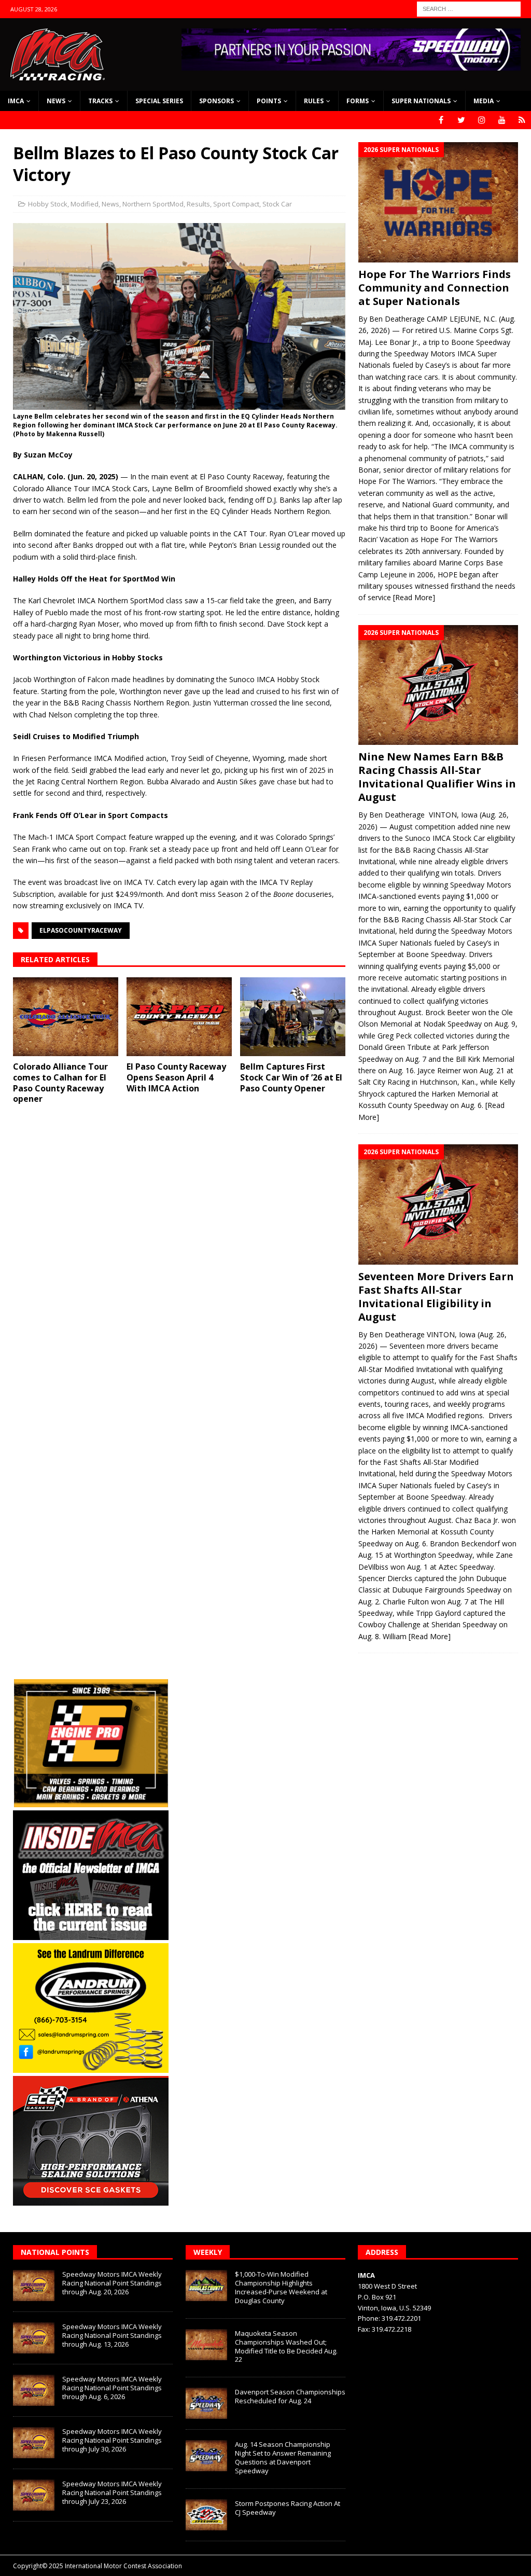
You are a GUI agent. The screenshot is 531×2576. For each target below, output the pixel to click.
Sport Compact (236, 204)
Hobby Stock (48, 204)
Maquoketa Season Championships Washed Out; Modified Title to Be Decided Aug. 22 (286, 2346)
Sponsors (216, 101)
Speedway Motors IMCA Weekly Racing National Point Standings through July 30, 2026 (112, 2440)
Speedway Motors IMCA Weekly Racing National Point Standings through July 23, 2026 (112, 2492)
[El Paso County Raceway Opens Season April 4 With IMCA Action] (179, 1017)
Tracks (100, 101)
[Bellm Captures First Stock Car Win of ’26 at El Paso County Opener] (293, 1017)
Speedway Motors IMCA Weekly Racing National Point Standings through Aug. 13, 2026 (112, 2335)
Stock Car (277, 204)
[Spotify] (522, 120)
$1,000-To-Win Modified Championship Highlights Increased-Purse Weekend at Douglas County (281, 2287)
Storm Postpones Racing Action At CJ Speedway (288, 2508)
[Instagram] (481, 120)
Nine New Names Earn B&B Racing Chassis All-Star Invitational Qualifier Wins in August (437, 777)
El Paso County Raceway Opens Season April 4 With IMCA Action (176, 1077)
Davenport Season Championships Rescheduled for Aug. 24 (290, 2396)
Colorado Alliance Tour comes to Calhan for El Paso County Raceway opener (60, 1083)
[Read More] (414, 597)
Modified (85, 204)
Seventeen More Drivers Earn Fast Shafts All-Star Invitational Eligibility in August (436, 1297)
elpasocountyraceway (81, 930)
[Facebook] (441, 120)
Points (269, 101)
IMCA (16, 101)
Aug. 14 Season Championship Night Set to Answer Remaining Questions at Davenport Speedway (283, 2457)
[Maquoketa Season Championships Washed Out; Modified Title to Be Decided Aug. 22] (206, 2345)
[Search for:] (469, 8)
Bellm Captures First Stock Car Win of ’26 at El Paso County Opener (291, 1077)
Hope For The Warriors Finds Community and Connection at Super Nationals (435, 288)
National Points (55, 2252)
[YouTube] (502, 120)
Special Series (159, 101)
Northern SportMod (153, 204)
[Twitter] (461, 120)
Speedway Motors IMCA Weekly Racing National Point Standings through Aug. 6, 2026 (112, 2388)
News (56, 101)
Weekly (208, 2252)
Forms (358, 101)
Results (198, 204)
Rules (314, 101)
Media (484, 101)
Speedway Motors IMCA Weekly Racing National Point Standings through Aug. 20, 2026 (112, 2283)
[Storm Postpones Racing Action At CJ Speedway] (206, 2515)
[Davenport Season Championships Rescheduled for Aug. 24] (206, 2403)
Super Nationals (421, 101)
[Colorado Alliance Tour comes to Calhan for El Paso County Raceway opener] (66, 1017)
